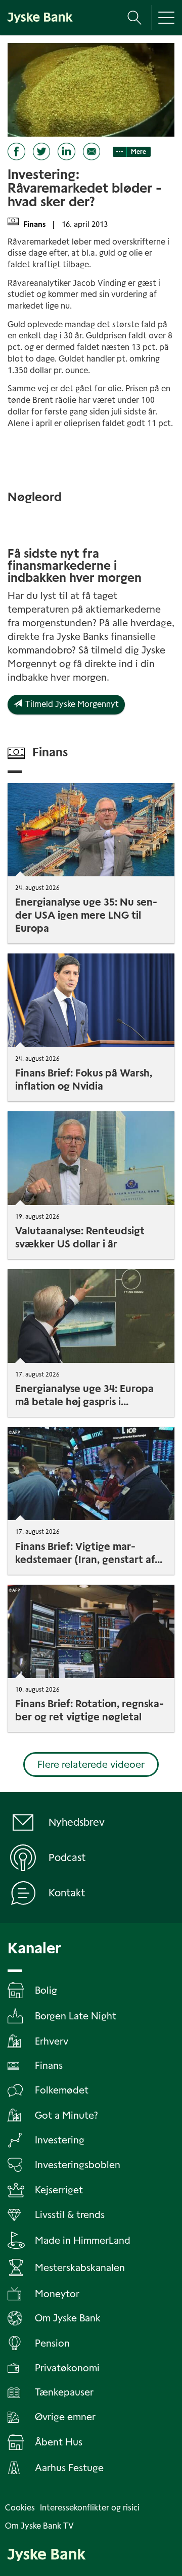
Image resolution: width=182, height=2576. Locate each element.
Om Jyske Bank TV (39, 2526)
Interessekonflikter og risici (90, 2508)
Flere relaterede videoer (91, 1764)
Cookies (20, 2508)
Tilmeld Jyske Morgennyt (70, 704)
